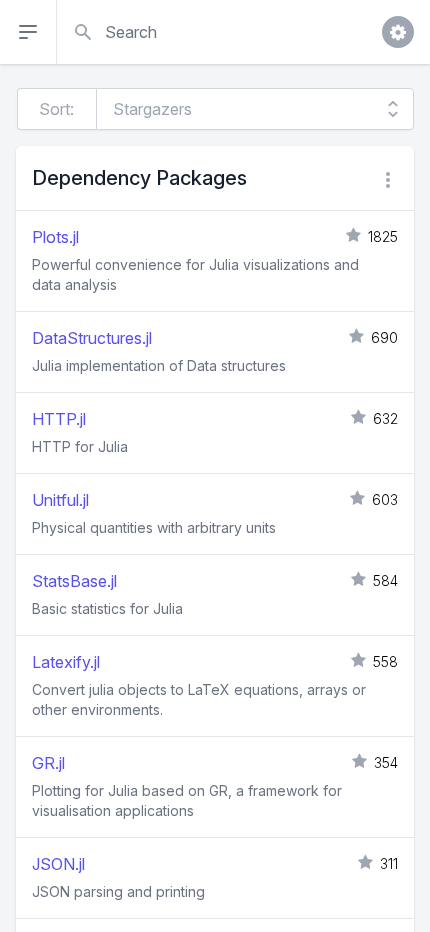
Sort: (56, 109)
